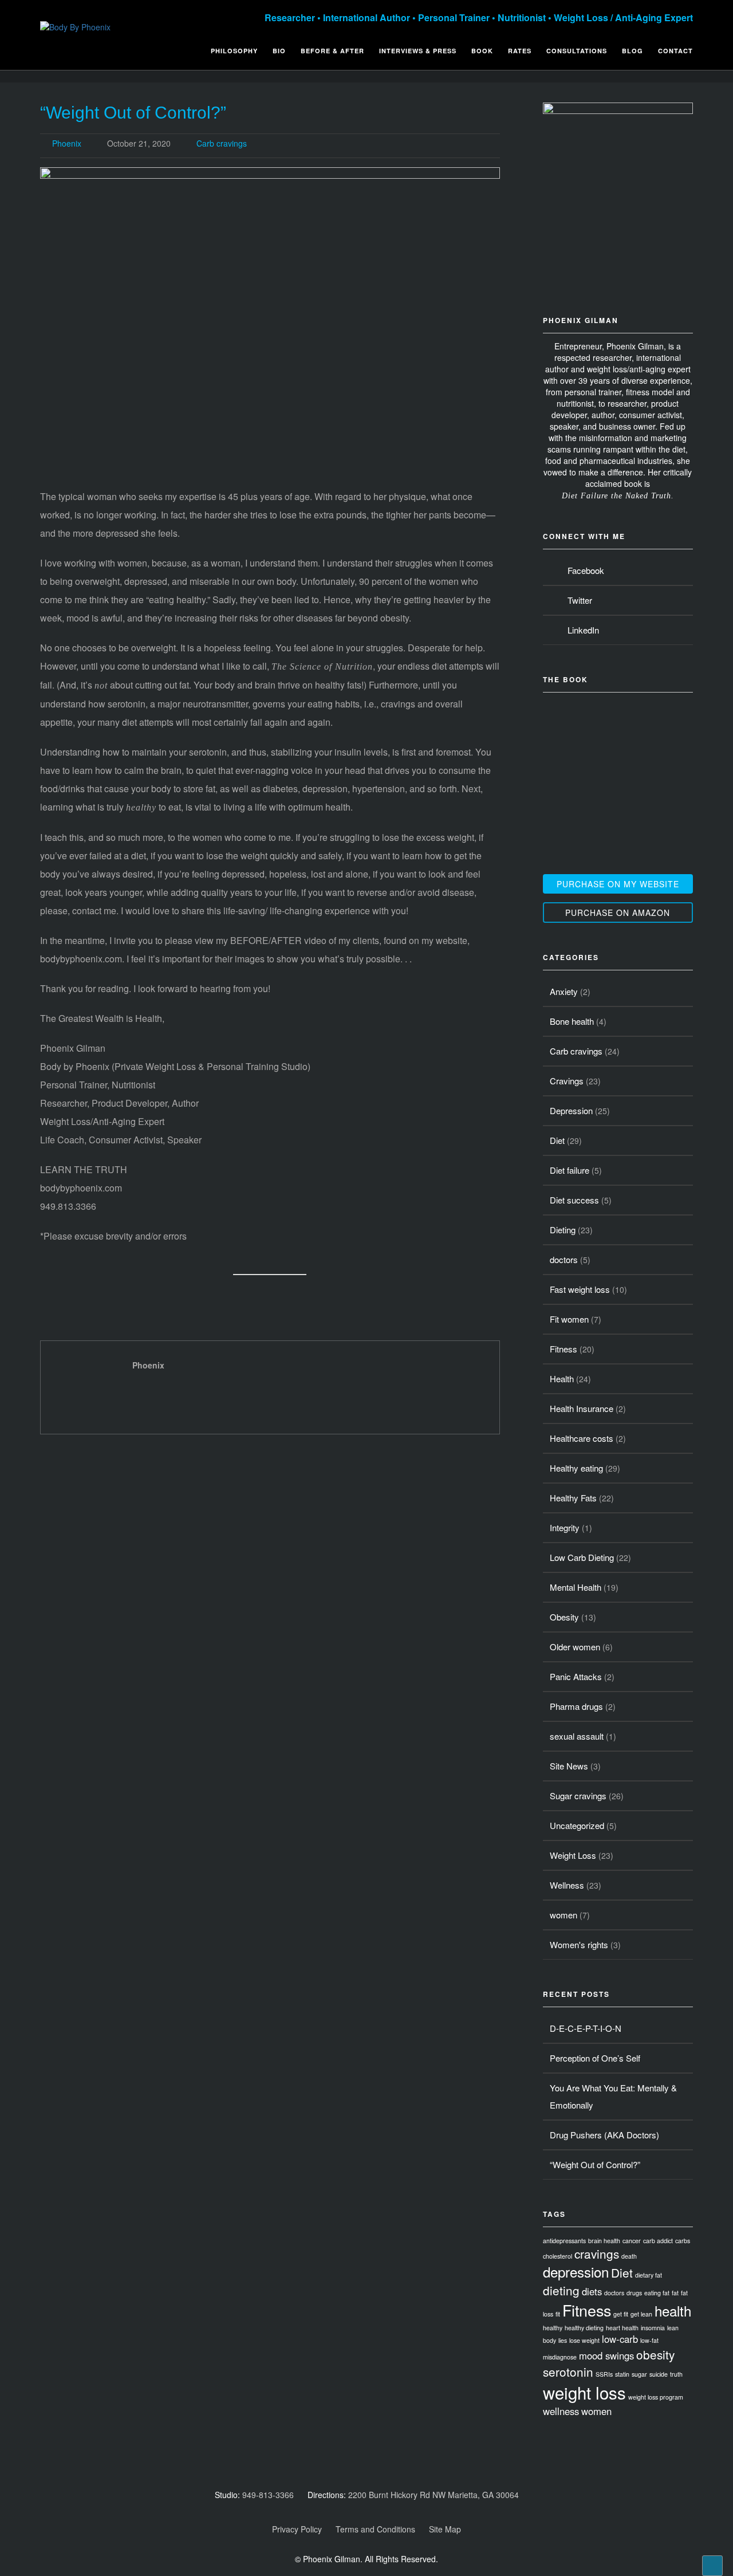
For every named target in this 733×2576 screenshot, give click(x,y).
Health (562, 1379)
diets (592, 2291)
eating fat (657, 2293)
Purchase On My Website (618, 884)
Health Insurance (582, 1408)
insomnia (653, 2328)
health (673, 2310)
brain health (604, 2241)
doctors (564, 1259)
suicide (659, 2374)
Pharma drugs (576, 1706)
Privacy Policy (297, 2529)
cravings (597, 2253)
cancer (632, 2241)
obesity (655, 2354)
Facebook (584, 570)
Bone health (572, 1021)
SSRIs (604, 2374)
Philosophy (234, 51)
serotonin (568, 2372)
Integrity (565, 1527)
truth (676, 2374)
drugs (634, 2293)
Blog (632, 51)
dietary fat (649, 2275)
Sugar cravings (578, 1796)
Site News (569, 1766)
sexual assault (577, 1736)
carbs (683, 2241)
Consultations (577, 51)
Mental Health (576, 1587)
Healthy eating (576, 1468)
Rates (520, 51)
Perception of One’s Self (595, 2058)
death (629, 2256)
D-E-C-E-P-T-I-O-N (586, 2028)
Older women (575, 1647)
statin (622, 2374)
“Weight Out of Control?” (133, 113)
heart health (622, 2328)
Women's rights (579, 1944)
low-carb (620, 2339)
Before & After (332, 51)
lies (563, 2340)
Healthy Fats (573, 1498)
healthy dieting (584, 2328)
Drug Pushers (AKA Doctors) (604, 2135)
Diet (557, 1140)
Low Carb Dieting (582, 1557)
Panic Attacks (576, 1676)
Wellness (567, 1885)
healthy (553, 2328)
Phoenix (67, 143)
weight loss (584, 2392)
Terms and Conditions (375, 2529)
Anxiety (564, 991)
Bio (279, 51)
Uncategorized (577, 1825)
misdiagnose (560, 2357)
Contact (675, 51)
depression (576, 2272)
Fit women (569, 1319)
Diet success (574, 1200)
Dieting (563, 1230)
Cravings (567, 1081)
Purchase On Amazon (618, 913)
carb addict (658, 2241)
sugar (639, 2374)
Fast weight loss (580, 1289)
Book (482, 51)
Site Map (445, 2529)
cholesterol (557, 2256)
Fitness (563, 1349)
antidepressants (564, 2241)
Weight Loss (573, 1855)
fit (558, 2314)
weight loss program (656, 2397)
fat (675, 2293)
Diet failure (570, 1170)
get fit (621, 2314)
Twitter (578, 600)
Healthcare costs (582, 1438)
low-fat (649, 2340)
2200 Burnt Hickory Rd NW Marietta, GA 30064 (434, 2495)
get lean (641, 2314)
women (563, 1915)
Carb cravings (222, 143)
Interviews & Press (418, 51)
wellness (561, 2411)
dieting (561, 2290)
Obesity (564, 1617)
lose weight (584, 2340)
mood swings (606, 2355)
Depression (571, 1110)
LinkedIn (581, 630)
